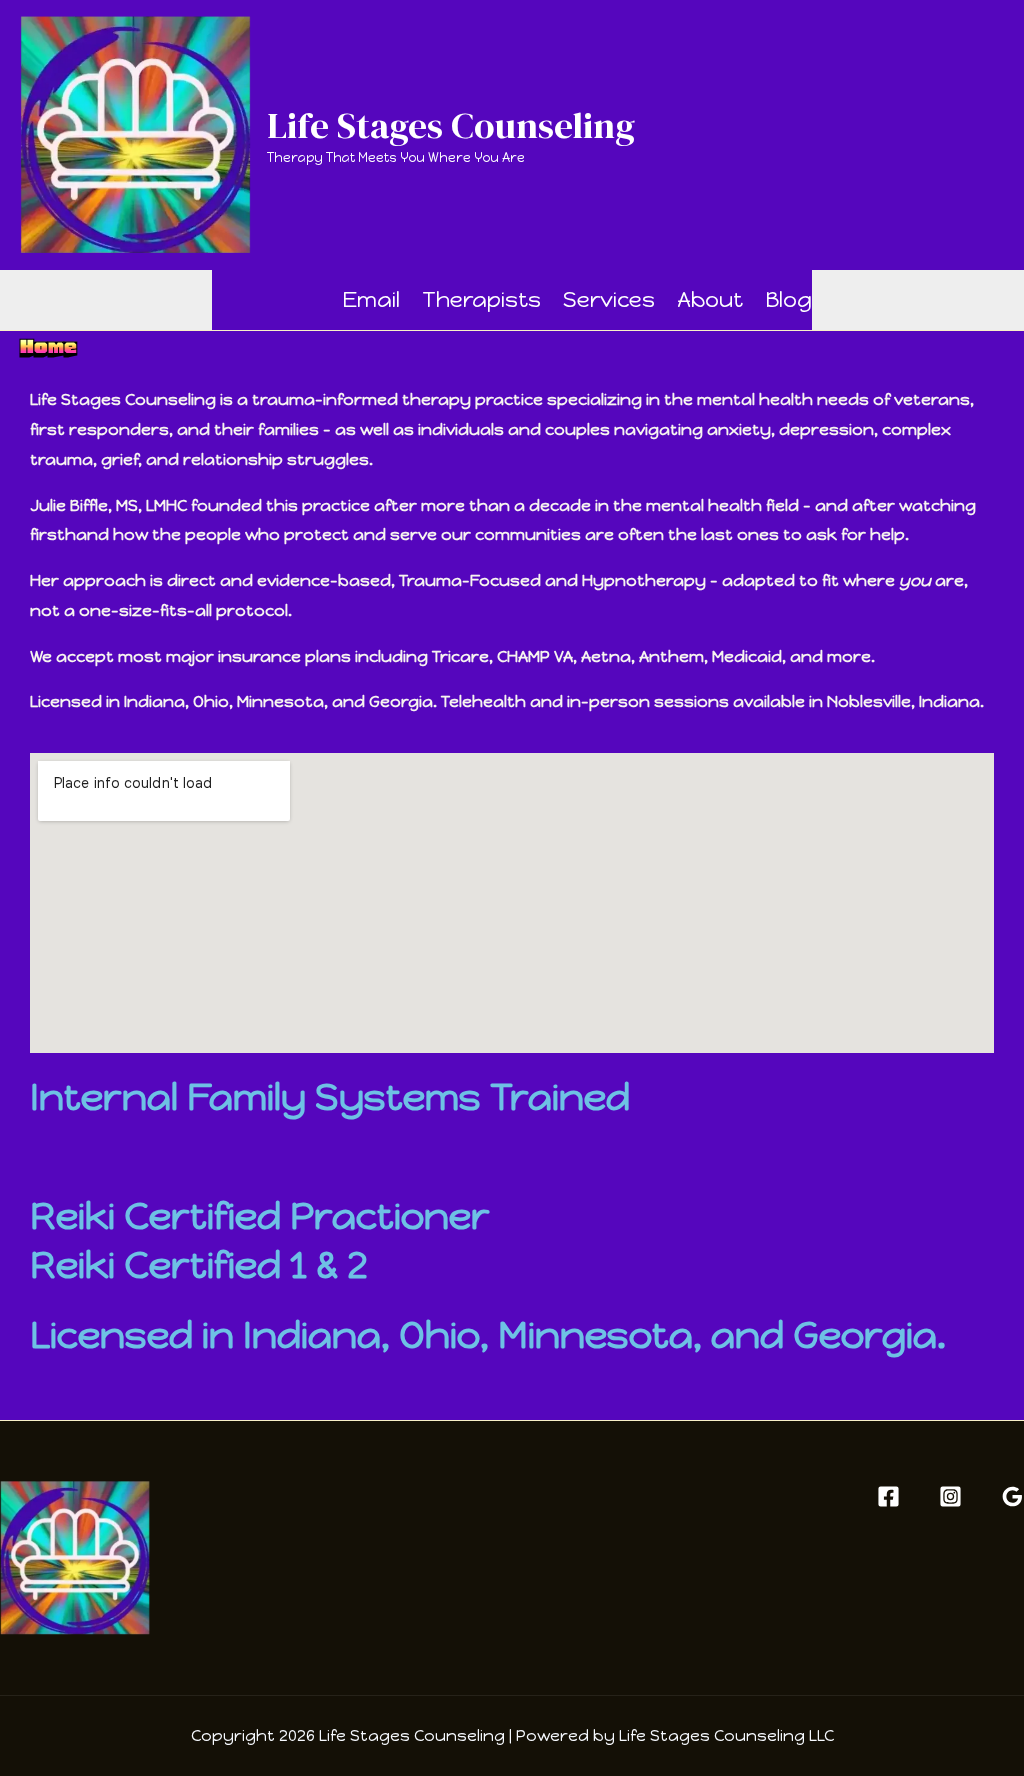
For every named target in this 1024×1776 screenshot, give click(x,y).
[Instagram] (950, 1496)
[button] (308, 300)
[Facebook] (888, 1496)
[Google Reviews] (1012, 1496)
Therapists (481, 299)
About (710, 299)
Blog (788, 299)
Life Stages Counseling (451, 125)
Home (265, 299)
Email (371, 299)
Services (609, 299)
